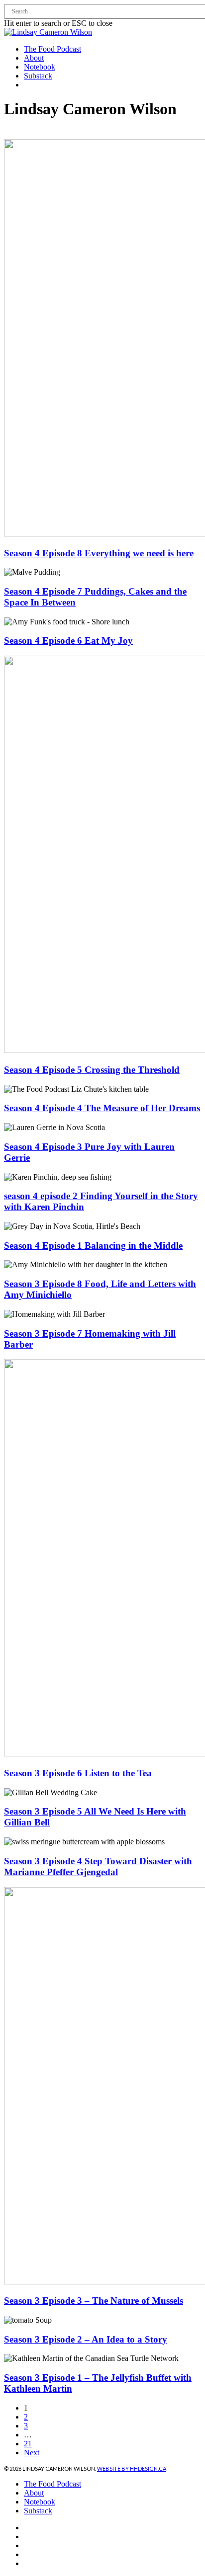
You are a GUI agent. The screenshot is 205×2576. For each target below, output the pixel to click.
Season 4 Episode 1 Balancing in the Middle (93, 1246)
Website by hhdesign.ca (132, 2468)
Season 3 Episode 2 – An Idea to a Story (86, 2339)
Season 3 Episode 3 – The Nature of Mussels (94, 2301)
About (34, 2493)
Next (32, 2453)
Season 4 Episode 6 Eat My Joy (68, 641)
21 (28, 2444)
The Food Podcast (52, 2484)
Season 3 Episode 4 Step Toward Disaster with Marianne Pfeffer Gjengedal (98, 1866)
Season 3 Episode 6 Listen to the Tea (78, 1773)
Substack (38, 2511)
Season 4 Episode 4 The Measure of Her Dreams (102, 1108)
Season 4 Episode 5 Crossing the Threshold (92, 1070)
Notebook (40, 2502)
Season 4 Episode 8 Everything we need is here (99, 553)
